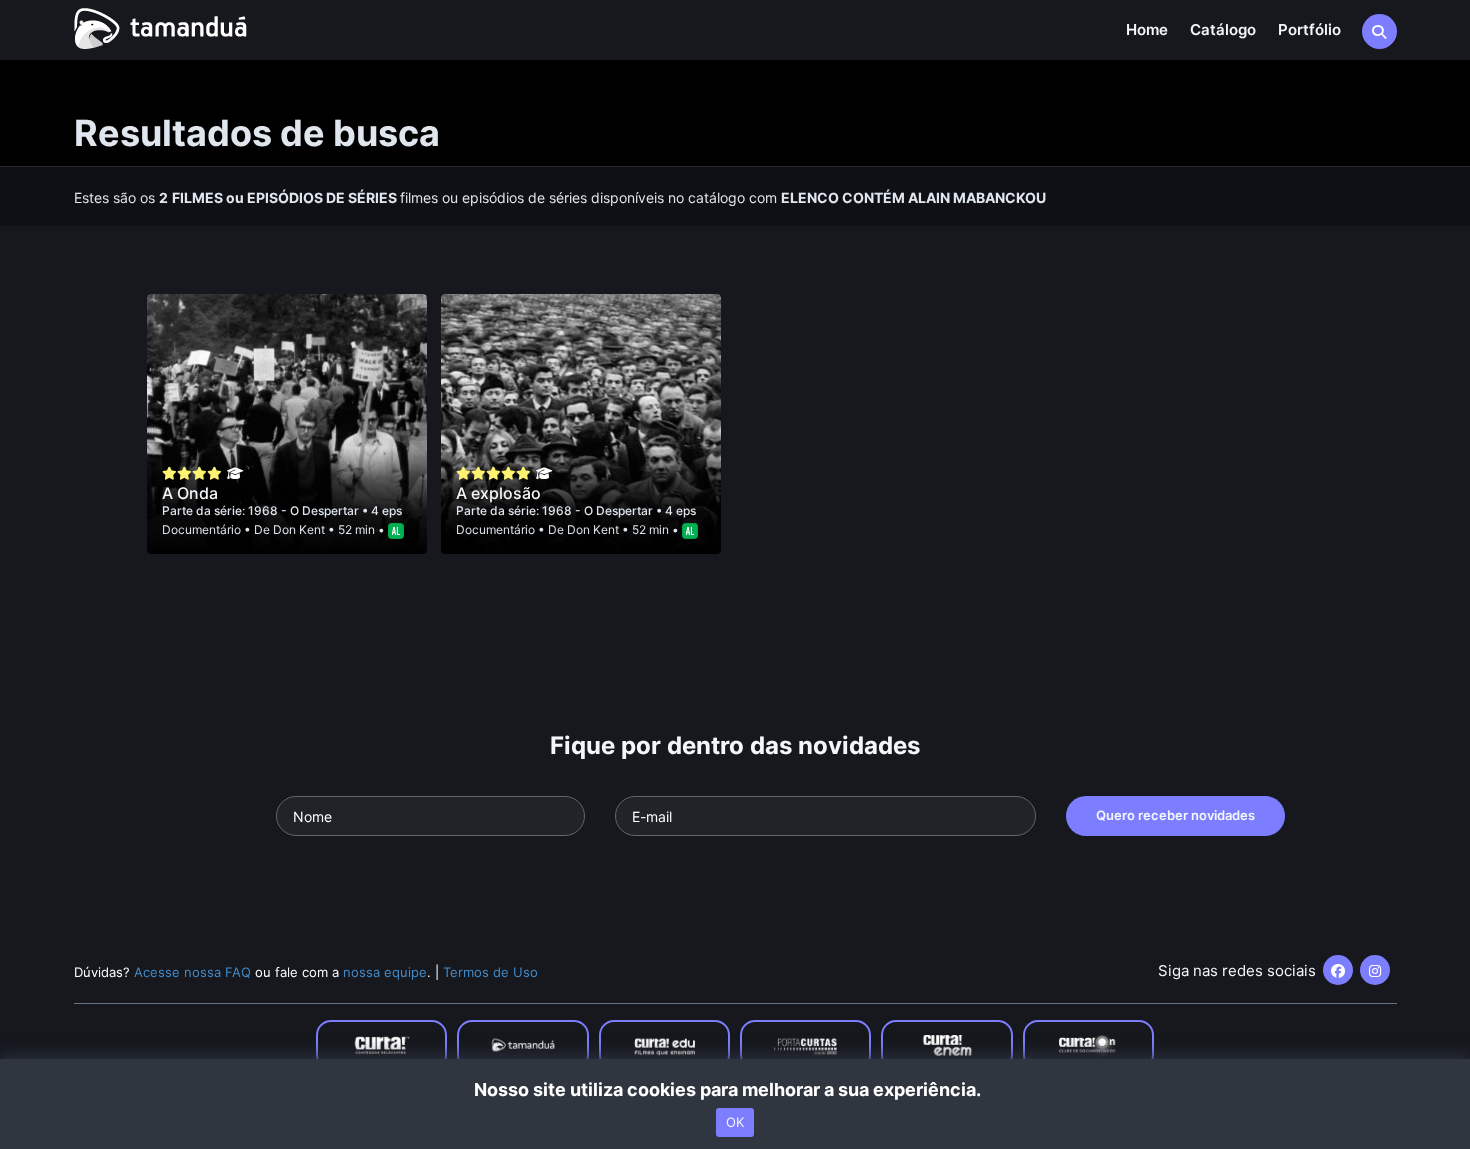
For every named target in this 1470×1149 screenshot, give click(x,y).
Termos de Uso (490, 972)
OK (735, 1122)
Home (1147, 29)
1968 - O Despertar (305, 510)
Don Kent (299, 529)
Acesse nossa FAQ (192, 972)
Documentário (201, 529)
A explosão (498, 493)
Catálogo (1223, 29)
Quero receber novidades (1175, 815)
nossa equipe (385, 972)
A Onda (190, 493)
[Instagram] (1375, 970)
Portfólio (1309, 29)
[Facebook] (1338, 970)
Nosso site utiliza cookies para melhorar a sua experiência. (735, 1089)
